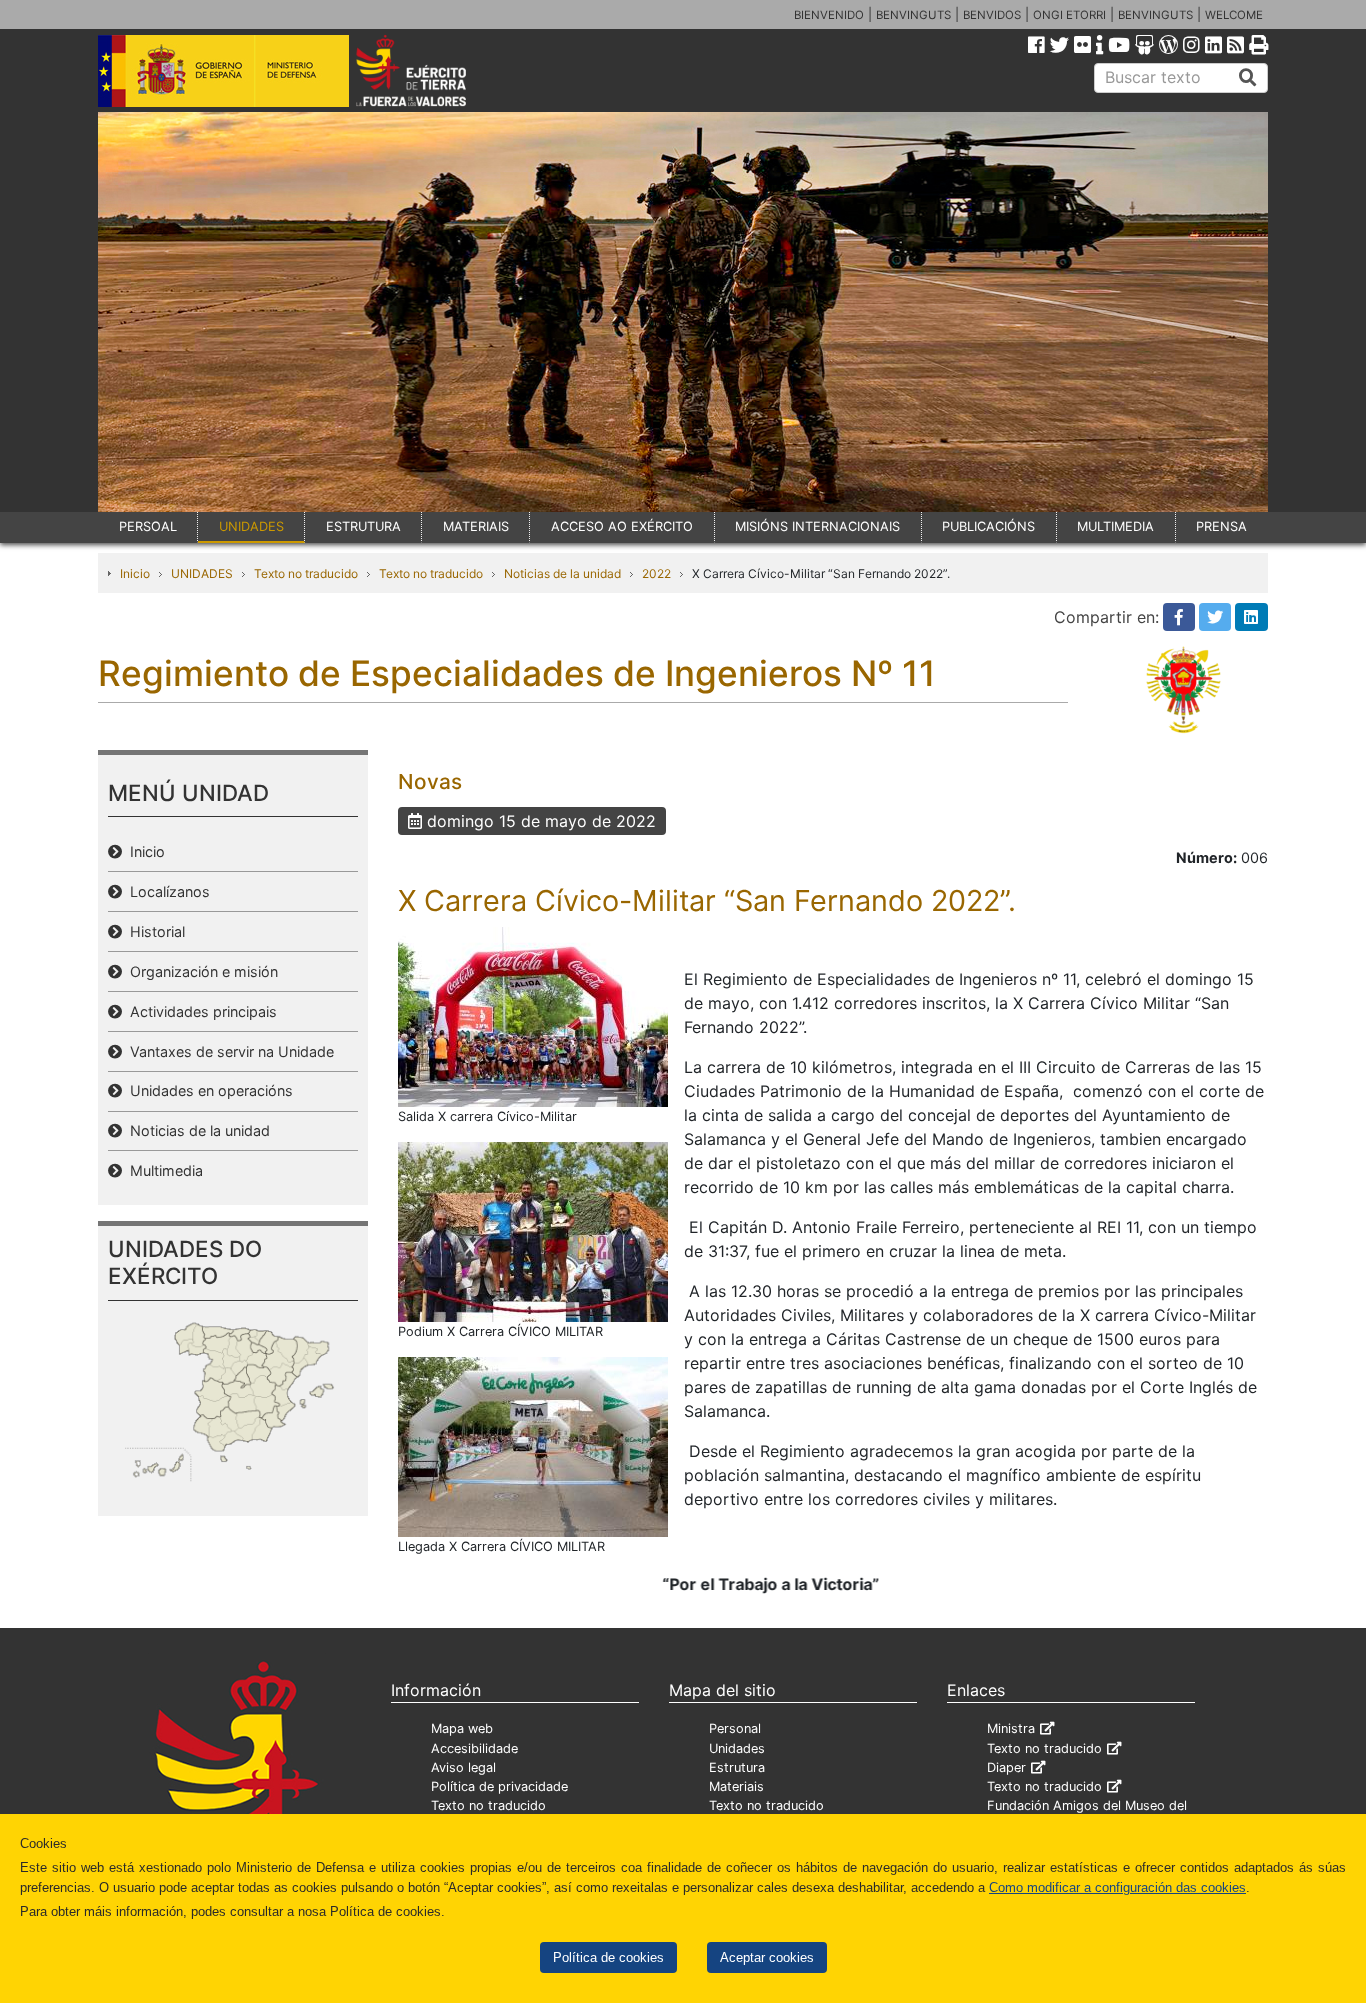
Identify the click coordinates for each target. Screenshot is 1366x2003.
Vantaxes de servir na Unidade (228, 1051)
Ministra (1011, 1728)
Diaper (1006, 1767)
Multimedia (162, 1170)
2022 (656, 573)
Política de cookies (608, 1957)
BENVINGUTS (913, 15)
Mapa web (462, 1728)
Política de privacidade (499, 1786)
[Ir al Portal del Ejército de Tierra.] (434, 69)
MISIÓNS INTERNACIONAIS (817, 526)
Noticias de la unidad (562, 573)
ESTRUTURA (363, 526)
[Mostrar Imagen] (533, 1015)
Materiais (736, 1786)
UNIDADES (251, 526)
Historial (153, 931)
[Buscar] (1248, 78)
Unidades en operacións (207, 1090)
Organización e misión (200, 971)
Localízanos (166, 891)
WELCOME (1234, 15)
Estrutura (737, 1767)
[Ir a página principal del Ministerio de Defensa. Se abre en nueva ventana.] (223, 69)
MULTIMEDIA (1115, 526)
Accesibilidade (474, 1748)
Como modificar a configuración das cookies (1117, 1887)
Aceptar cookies (767, 1957)
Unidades (737, 1748)
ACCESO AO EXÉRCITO (622, 526)
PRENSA (1221, 526)
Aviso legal (463, 1767)
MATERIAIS (476, 526)
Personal (735, 1728)
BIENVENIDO (829, 15)
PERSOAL (148, 526)
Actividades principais (199, 1011)
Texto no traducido (306, 573)
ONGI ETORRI (1069, 15)
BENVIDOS (992, 15)
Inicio (135, 573)
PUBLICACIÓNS (988, 526)
